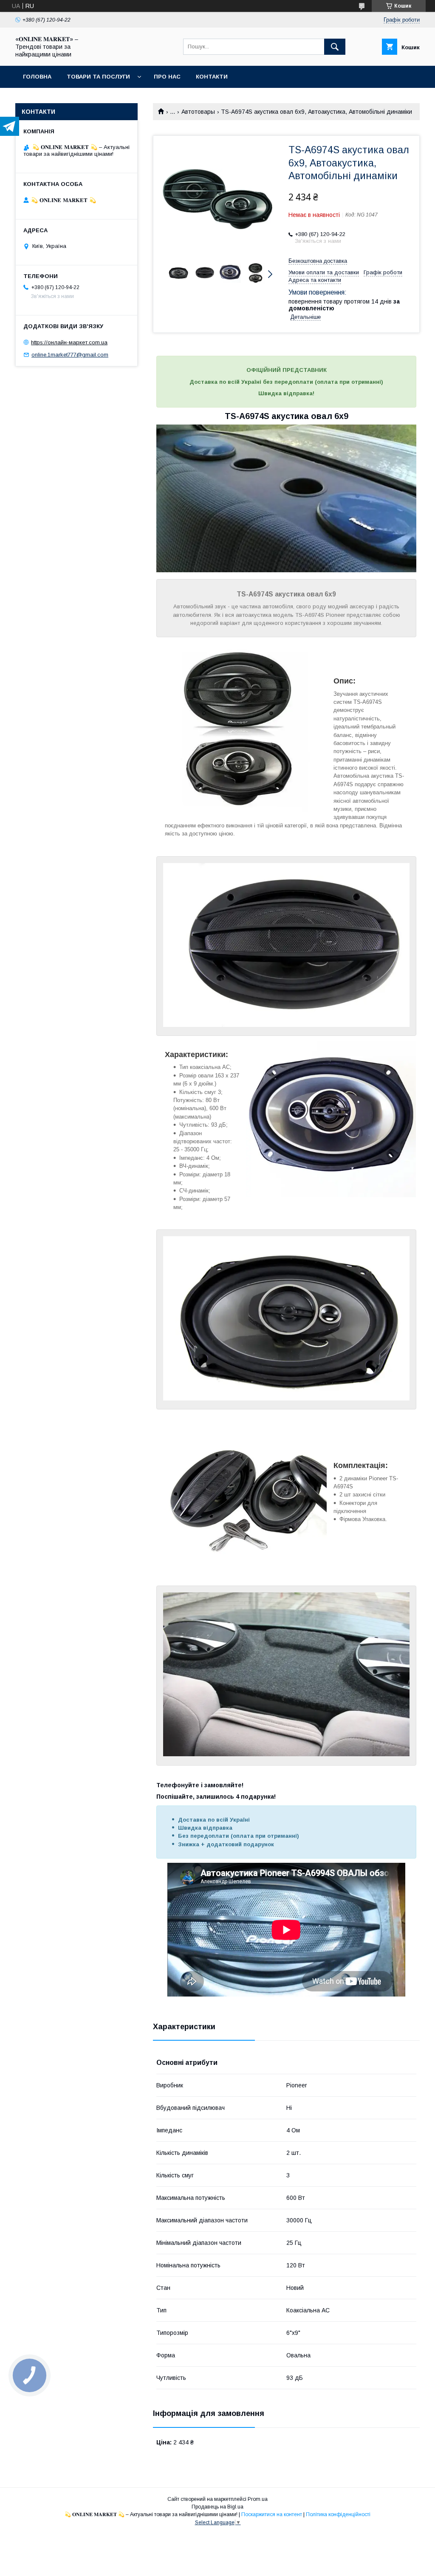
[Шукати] (335, 47)
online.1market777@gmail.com (70, 355)
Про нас (167, 77)
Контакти (212, 77)
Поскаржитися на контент (272, 2514)
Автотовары (198, 112)
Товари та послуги (98, 77)
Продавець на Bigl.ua (217, 2507)
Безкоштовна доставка (318, 261)
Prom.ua (258, 2499)
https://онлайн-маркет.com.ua (69, 342)
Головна (37, 77)
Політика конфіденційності (338, 2514)
